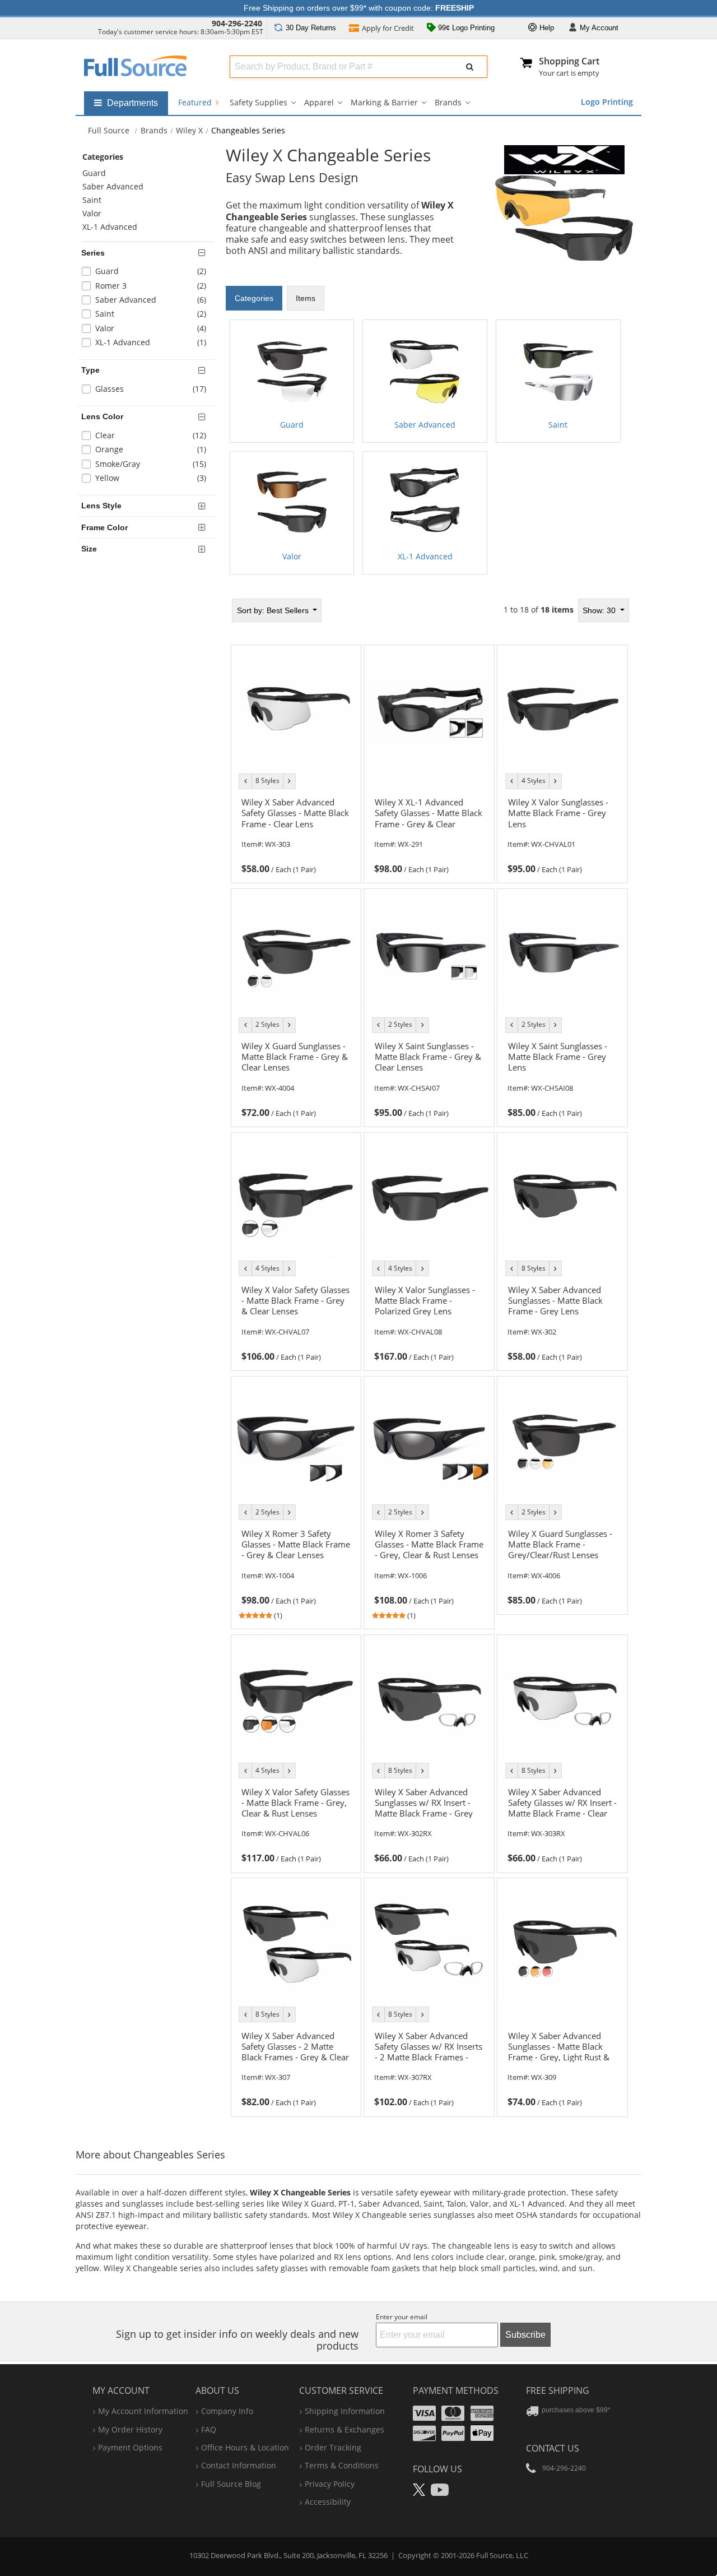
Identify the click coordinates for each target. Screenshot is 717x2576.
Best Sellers (274, 610)
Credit (388, 28)
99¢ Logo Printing (465, 28)
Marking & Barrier (384, 102)
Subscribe (525, 2335)
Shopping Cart (569, 61)
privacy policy (330, 2484)
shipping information (345, 2411)
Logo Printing (607, 102)
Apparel (319, 102)
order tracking (333, 2447)
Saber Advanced (113, 186)
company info (227, 2411)
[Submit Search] (470, 67)
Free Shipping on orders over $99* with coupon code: (359, 8)
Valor (92, 213)
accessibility (328, 2502)
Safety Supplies (259, 102)
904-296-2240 (237, 23)
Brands (448, 102)
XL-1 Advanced (110, 227)
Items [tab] (306, 298)
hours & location (245, 2447)
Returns (311, 28)
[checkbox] (148, 273)
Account (599, 28)
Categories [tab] (254, 298)
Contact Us (553, 2448)
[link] (296, 834)
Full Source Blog (231, 2484)
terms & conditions (342, 2465)
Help (546, 28)
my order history (130, 2429)
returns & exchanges (344, 2429)
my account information (143, 2411)
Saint (92, 200)
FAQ (209, 2429)
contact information (239, 2465)
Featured (196, 102)
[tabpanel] (430, 447)
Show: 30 (600, 610)
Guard (94, 173)
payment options (130, 2447)
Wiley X (189, 130)
